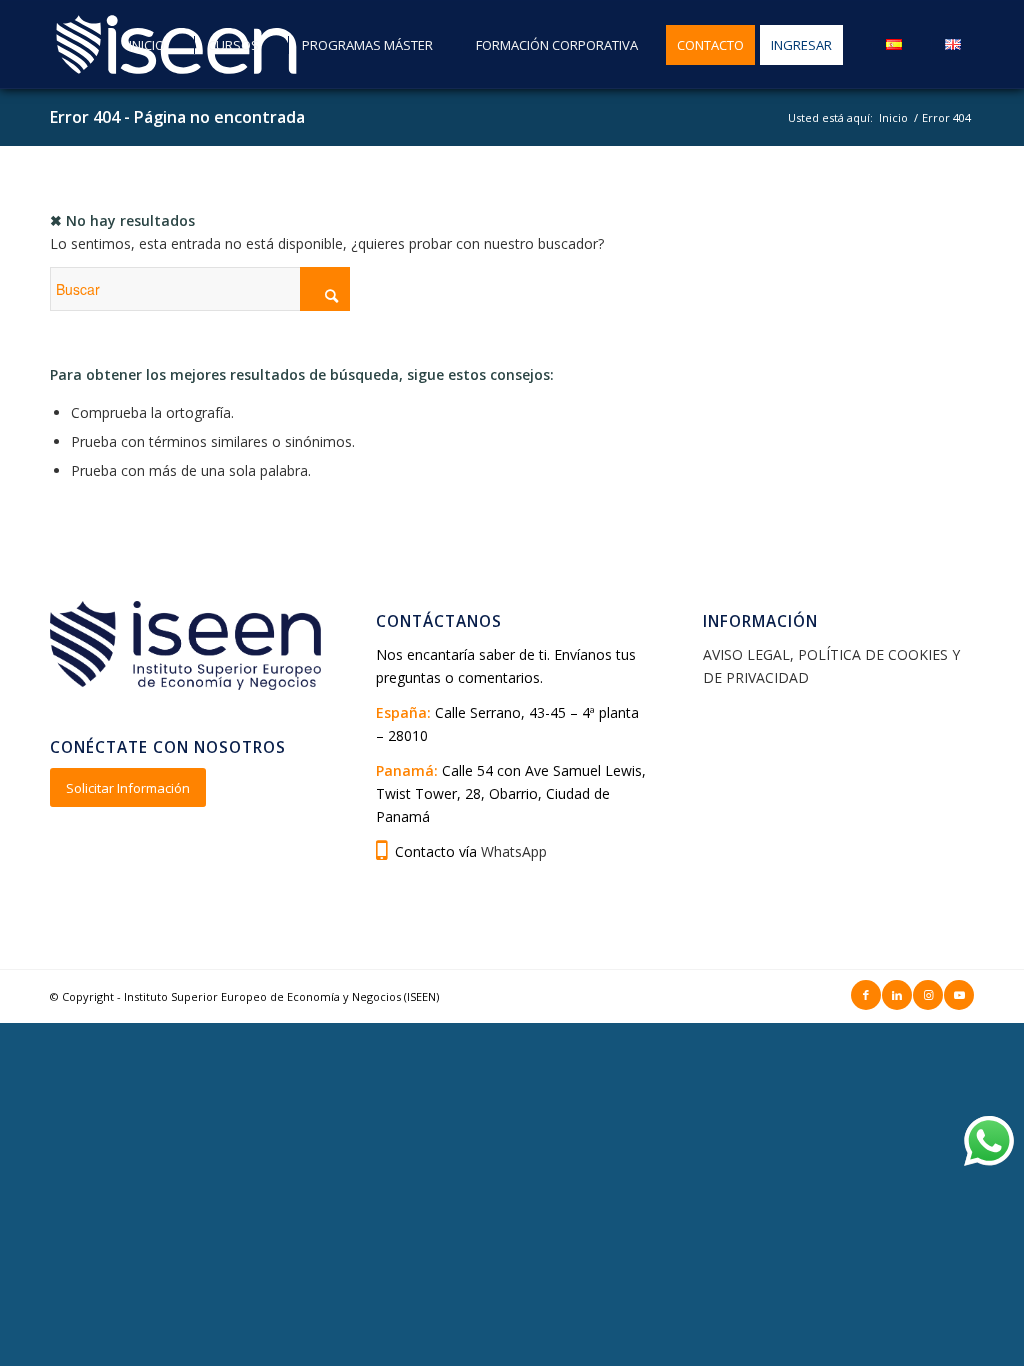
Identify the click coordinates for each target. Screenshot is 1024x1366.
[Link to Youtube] (959, 995)
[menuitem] (139, 45)
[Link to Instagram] (928, 995)
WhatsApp (514, 851)
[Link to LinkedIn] (897, 995)
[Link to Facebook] (866, 995)
